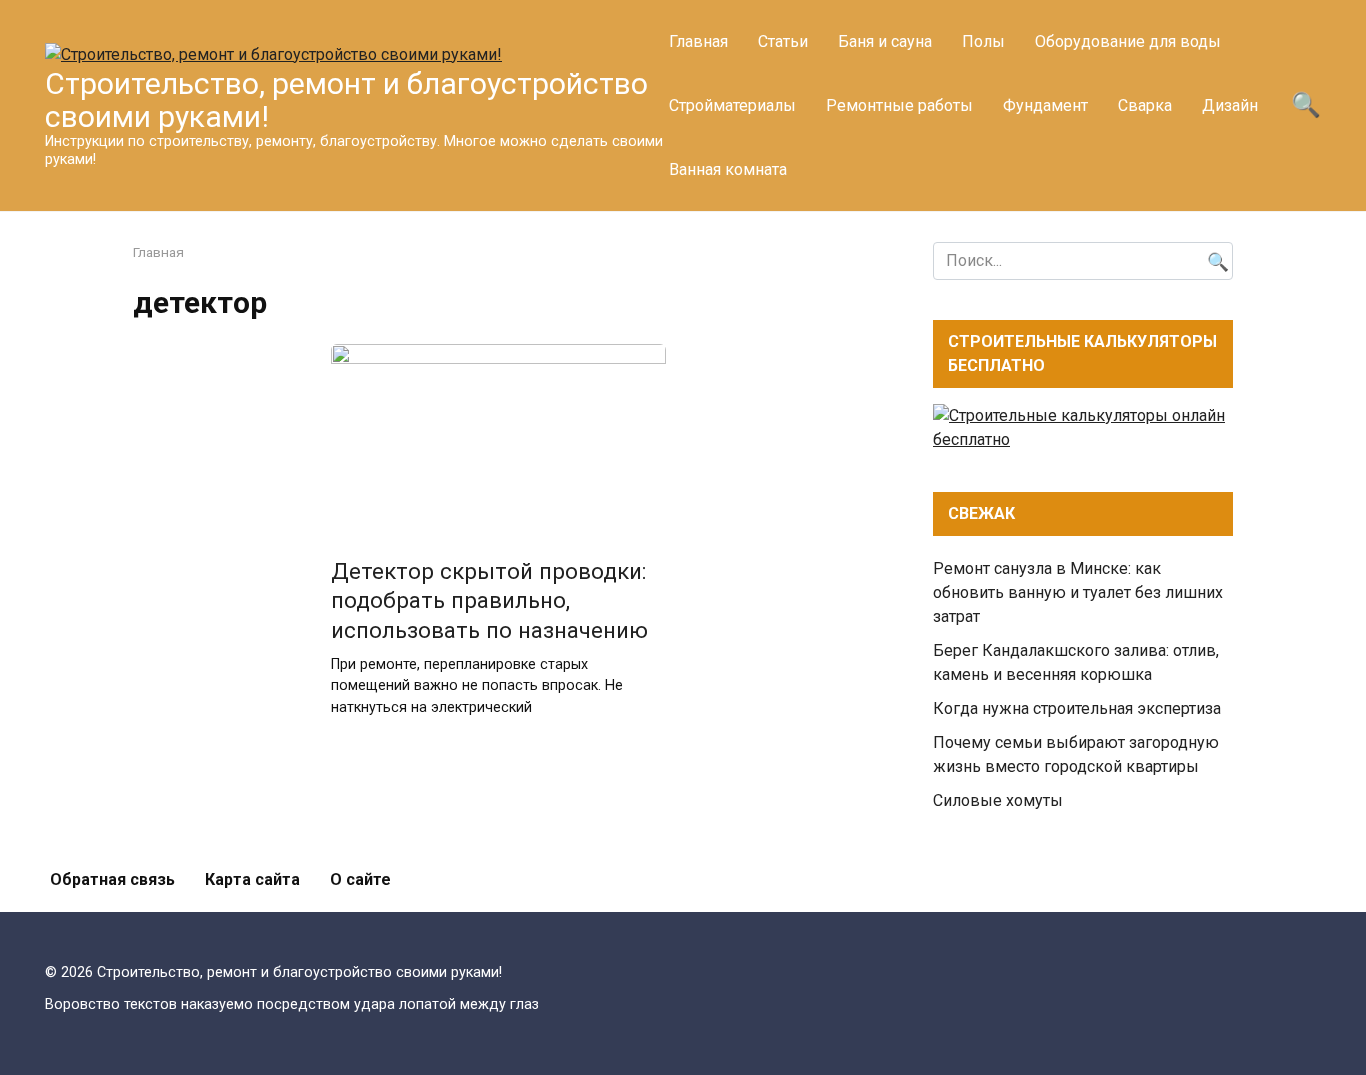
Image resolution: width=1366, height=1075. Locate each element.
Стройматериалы (732, 105)
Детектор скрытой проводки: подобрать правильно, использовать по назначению (489, 601)
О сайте (360, 879)
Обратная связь (112, 879)
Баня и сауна (885, 41)
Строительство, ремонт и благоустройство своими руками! (346, 100)
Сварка (1145, 105)
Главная (698, 41)
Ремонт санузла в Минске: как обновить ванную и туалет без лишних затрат (1078, 592)
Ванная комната (728, 169)
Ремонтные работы (899, 105)
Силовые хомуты (998, 800)
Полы (983, 41)
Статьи (783, 41)
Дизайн (1230, 105)
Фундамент (1045, 105)
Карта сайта (252, 879)
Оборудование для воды (1128, 41)
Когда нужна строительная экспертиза (1077, 708)
